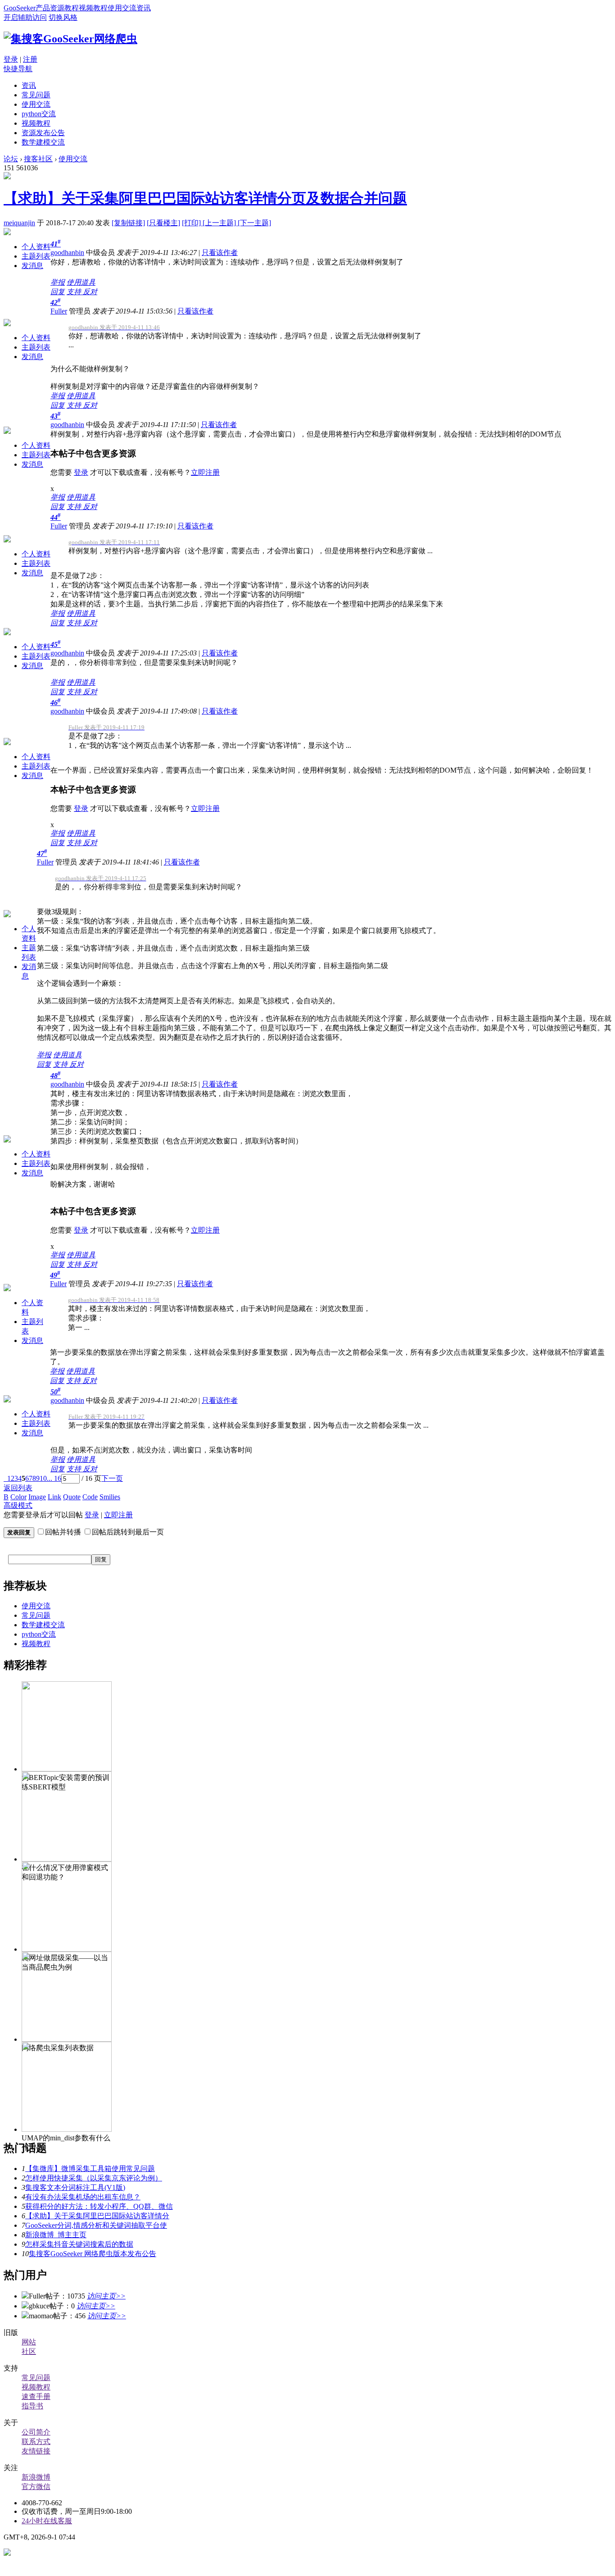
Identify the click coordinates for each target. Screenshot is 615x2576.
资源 (57, 8)
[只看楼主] (163, 223)
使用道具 (81, 282)
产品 (43, 8)
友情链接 (36, 2451)
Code (90, 1497)
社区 (29, 2351)
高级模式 (18, 1505)
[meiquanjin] (7, 177)
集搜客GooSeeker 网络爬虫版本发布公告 (93, 2254)
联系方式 (36, 2442)
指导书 (32, 2406)
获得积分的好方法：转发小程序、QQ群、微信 (99, 2206)
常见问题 (36, 95)
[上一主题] (220, 223)
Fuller (59, 311)
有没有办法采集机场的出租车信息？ (83, 2197)
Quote (72, 1497)
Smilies (110, 1497)
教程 (72, 8)
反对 (90, 292)
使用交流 (122, 8)
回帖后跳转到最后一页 (128, 1532)
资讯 (144, 8)
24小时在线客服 (47, 2521)
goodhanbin (67, 253)
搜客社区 (38, 159)
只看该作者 (220, 253)
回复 (58, 292)
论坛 (11, 159)
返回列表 (18, 1488)
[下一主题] (254, 223)
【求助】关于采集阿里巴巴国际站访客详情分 (97, 2216)
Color (18, 1497)
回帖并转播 (63, 1532)
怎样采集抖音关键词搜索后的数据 (79, 2244)
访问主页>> (106, 2296)
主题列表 (36, 256)
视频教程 (93, 8)
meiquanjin (19, 223)
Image (37, 1497)
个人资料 (36, 247)
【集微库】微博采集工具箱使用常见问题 (90, 2169)
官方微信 (36, 2487)
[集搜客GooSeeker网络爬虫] (70, 39)
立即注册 (205, 472)
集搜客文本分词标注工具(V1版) (75, 2187)
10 (43, 1478)
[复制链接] (128, 223)
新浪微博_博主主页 (56, 2235)
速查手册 (36, 2396)
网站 (29, 2342)
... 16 (54, 1478)
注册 (30, 59)
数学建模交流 (43, 142)
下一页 (112, 1478)
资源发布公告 (43, 133)
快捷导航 (18, 69)
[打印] (192, 223)
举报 (58, 282)
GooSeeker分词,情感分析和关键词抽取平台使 (96, 2225)
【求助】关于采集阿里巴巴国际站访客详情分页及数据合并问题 (205, 198)
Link (54, 1497)
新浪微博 (36, 2477)
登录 (11, 59)
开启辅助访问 (25, 17)
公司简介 (36, 2432)
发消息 (32, 266)
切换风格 (63, 17)
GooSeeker (20, 8)
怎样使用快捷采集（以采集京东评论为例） (94, 2178)
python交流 (39, 114)
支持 (75, 292)
